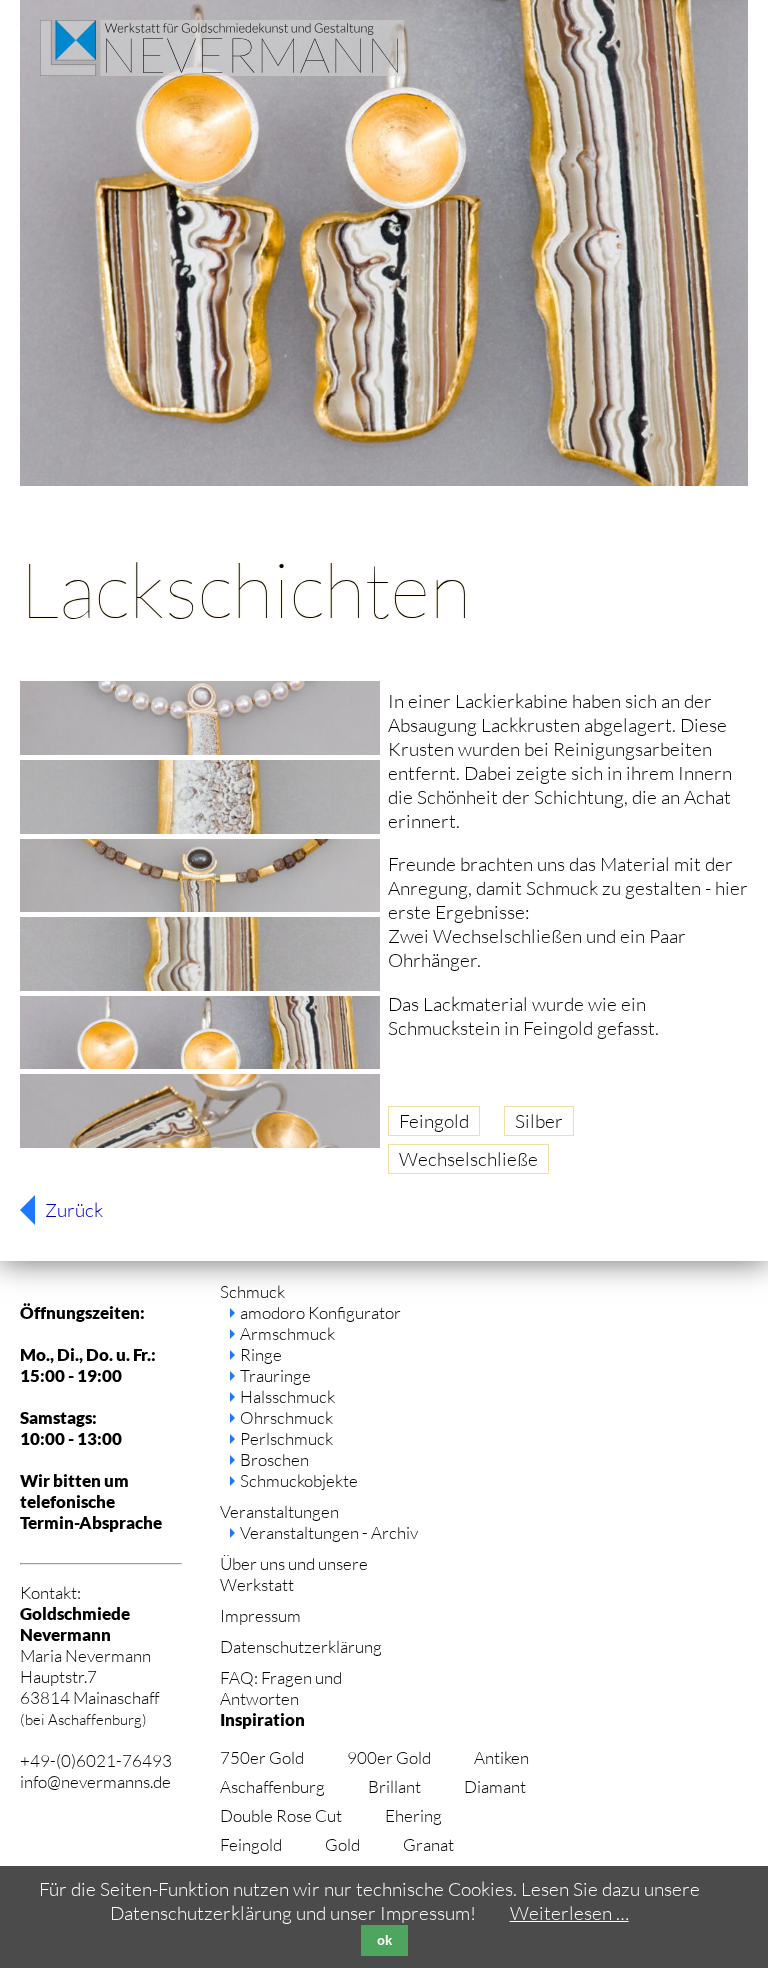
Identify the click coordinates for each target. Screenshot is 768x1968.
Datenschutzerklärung (301, 1646)
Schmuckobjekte (299, 1480)
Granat (428, 1844)
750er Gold (262, 1757)
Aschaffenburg (272, 1786)
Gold (342, 1844)
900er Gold (389, 1757)
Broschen (274, 1459)
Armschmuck (287, 1333)
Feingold (434, 1121)
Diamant (495, 1786)
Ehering (413, 1815)
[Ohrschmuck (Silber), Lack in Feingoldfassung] (200, 1062)
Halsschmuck (287, 1396)
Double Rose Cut (281, 1815)
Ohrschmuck (286, 1417)
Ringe (261, 1354)
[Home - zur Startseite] (222, 69)
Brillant (394, 1786)
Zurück (74, 1210)
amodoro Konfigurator (320, 1312)
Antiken (501, 1757)
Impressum (260, 1615)
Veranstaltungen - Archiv (329, 1532)
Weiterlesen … (569, 1913)
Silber (539, 1121)
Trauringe (275, 1375)
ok (384, 1940)
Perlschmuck (286, 1438)
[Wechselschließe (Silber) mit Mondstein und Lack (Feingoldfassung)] (200, 748)
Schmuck (252, 1291)
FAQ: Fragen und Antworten (281, 1688)
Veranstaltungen (279, 1511)
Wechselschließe (468, 1159)
